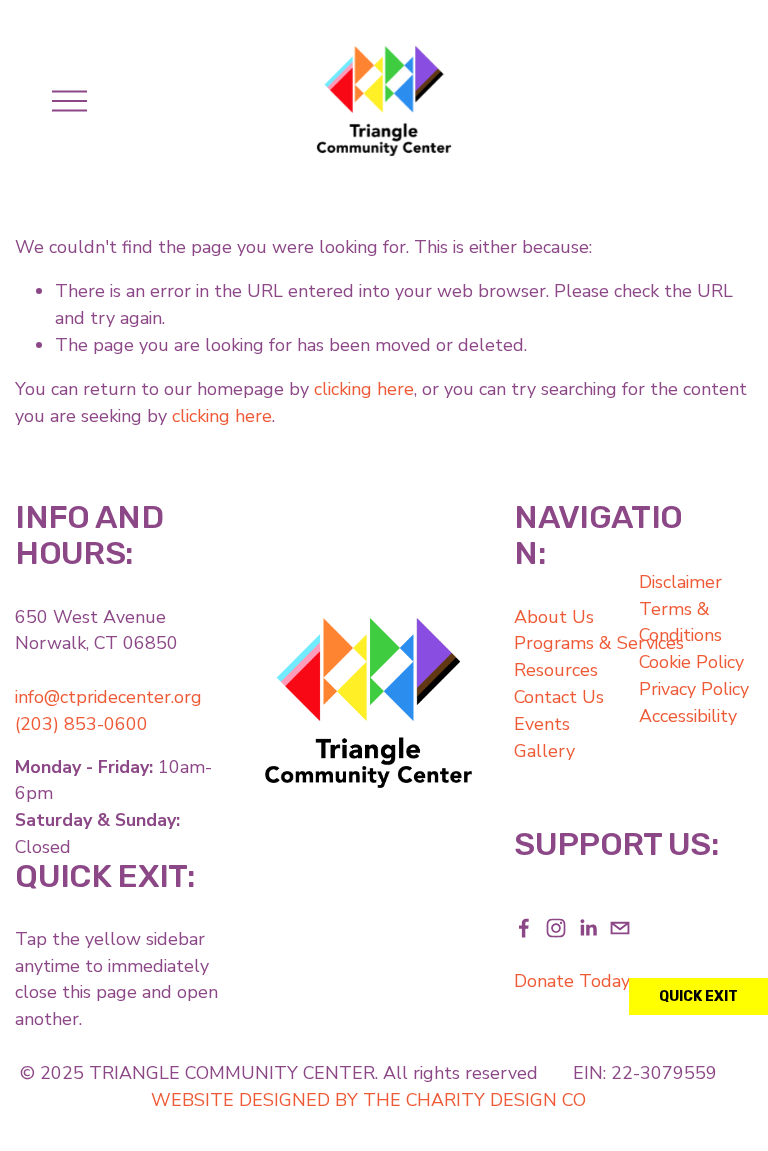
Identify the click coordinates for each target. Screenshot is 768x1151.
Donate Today (572, 981)
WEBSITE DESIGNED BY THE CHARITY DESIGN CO (368, 1100)
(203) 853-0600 (81, 724)
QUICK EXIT (698, 996)
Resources (556, 670)
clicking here (364, 389)
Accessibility (688, 716)
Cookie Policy (691, 662)
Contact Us (559, 697)
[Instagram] (556, 928)
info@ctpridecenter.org (108, 697)
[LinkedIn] (588, 928)
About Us (554, 617)
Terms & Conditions (680, 622)
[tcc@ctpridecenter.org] (620, 928)
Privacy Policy (694, 689)
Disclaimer (680, 582)
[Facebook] (524, 928)
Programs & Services (599, 643)
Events (542, 724)
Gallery (544, 751)
